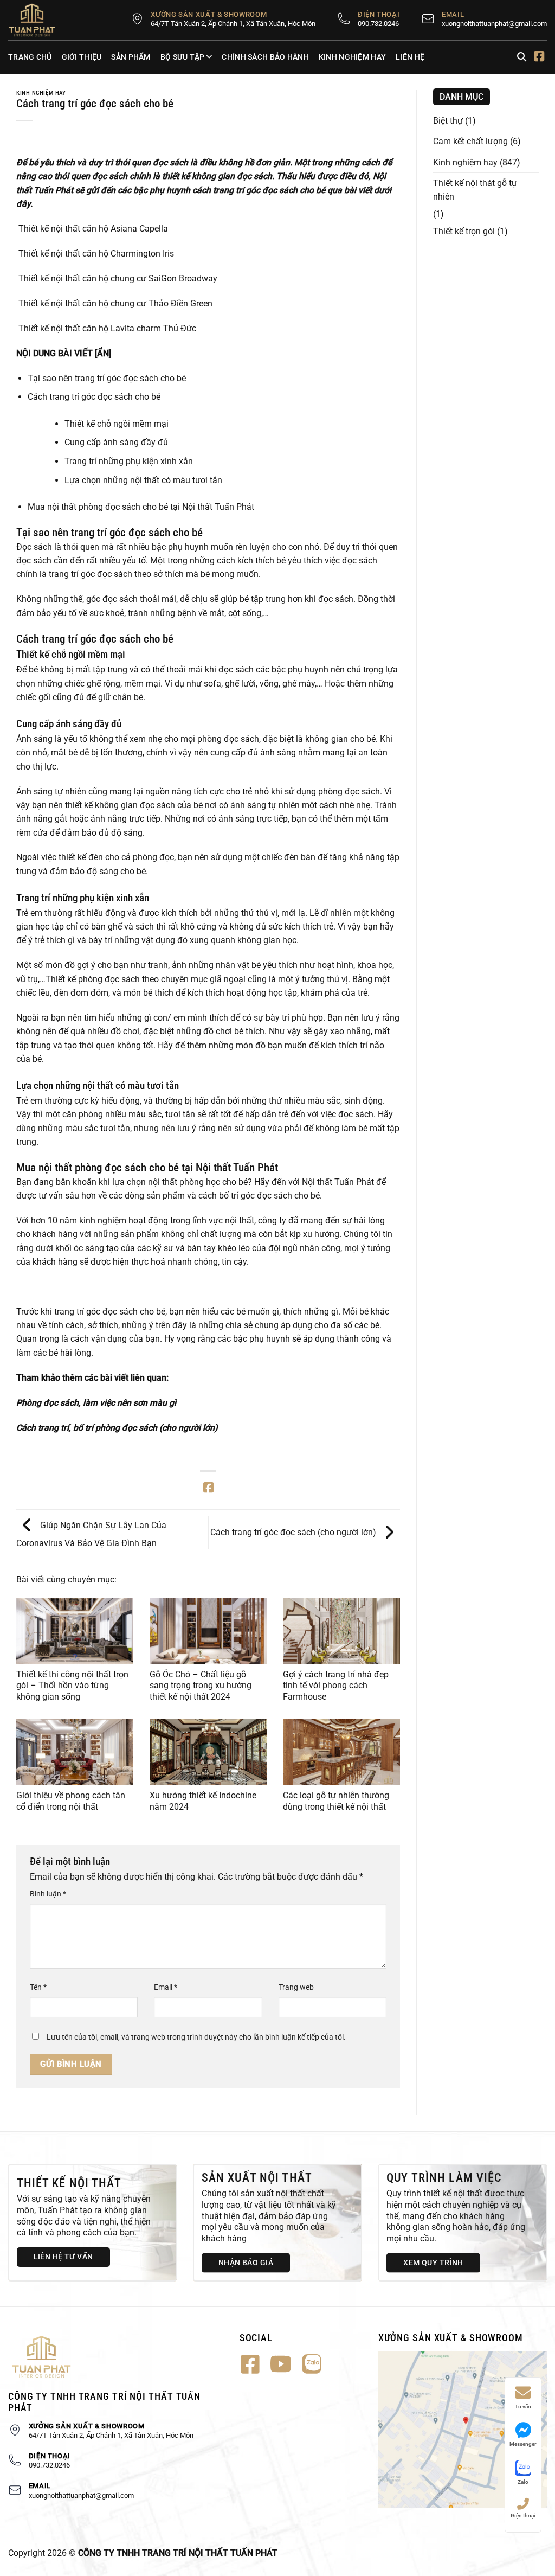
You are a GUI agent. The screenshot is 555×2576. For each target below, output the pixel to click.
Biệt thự (448, 121)
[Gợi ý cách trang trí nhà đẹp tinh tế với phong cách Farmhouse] (341, 1631)
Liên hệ (410, 57)
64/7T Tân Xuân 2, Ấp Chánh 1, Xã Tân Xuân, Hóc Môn (233, 24)
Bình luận (48, 1894)
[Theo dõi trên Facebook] (539, 57)
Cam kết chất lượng (470, 141)
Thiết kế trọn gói (464, 231)
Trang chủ (30, 57)
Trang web (296, 1987)
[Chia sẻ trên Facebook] (208, 1489)
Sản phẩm (131, 57)
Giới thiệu (82, 57)
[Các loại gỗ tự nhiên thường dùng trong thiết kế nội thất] (341, 1752)
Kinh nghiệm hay (352, 57)
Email (166, 1987)
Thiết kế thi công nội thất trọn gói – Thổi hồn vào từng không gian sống (72, 1686)
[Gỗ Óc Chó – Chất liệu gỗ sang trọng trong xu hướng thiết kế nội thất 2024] (208, 1631)
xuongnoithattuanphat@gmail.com (494, 24)
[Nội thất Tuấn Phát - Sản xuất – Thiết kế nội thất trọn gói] (38, 20)
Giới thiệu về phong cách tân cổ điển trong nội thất (71, 1801)
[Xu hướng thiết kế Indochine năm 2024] (208, 1752)
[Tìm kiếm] (522, 57)
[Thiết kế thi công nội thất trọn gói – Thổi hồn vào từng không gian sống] (75, 1631)
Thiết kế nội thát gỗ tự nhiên (475, 190)
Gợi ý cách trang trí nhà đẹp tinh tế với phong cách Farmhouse (336, 1686)
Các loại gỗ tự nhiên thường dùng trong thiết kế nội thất (336, 1801)
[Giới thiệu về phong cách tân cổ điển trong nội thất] (75, 1752)
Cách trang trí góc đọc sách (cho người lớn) (294, 1532)
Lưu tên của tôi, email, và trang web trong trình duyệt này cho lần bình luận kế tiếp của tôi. (196, 2037)
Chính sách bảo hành (265, 57)
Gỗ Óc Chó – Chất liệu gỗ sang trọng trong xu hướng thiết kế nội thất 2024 (201, 1686)
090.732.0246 (378, 24)
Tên (38, 1987)
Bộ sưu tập (183, 57)
